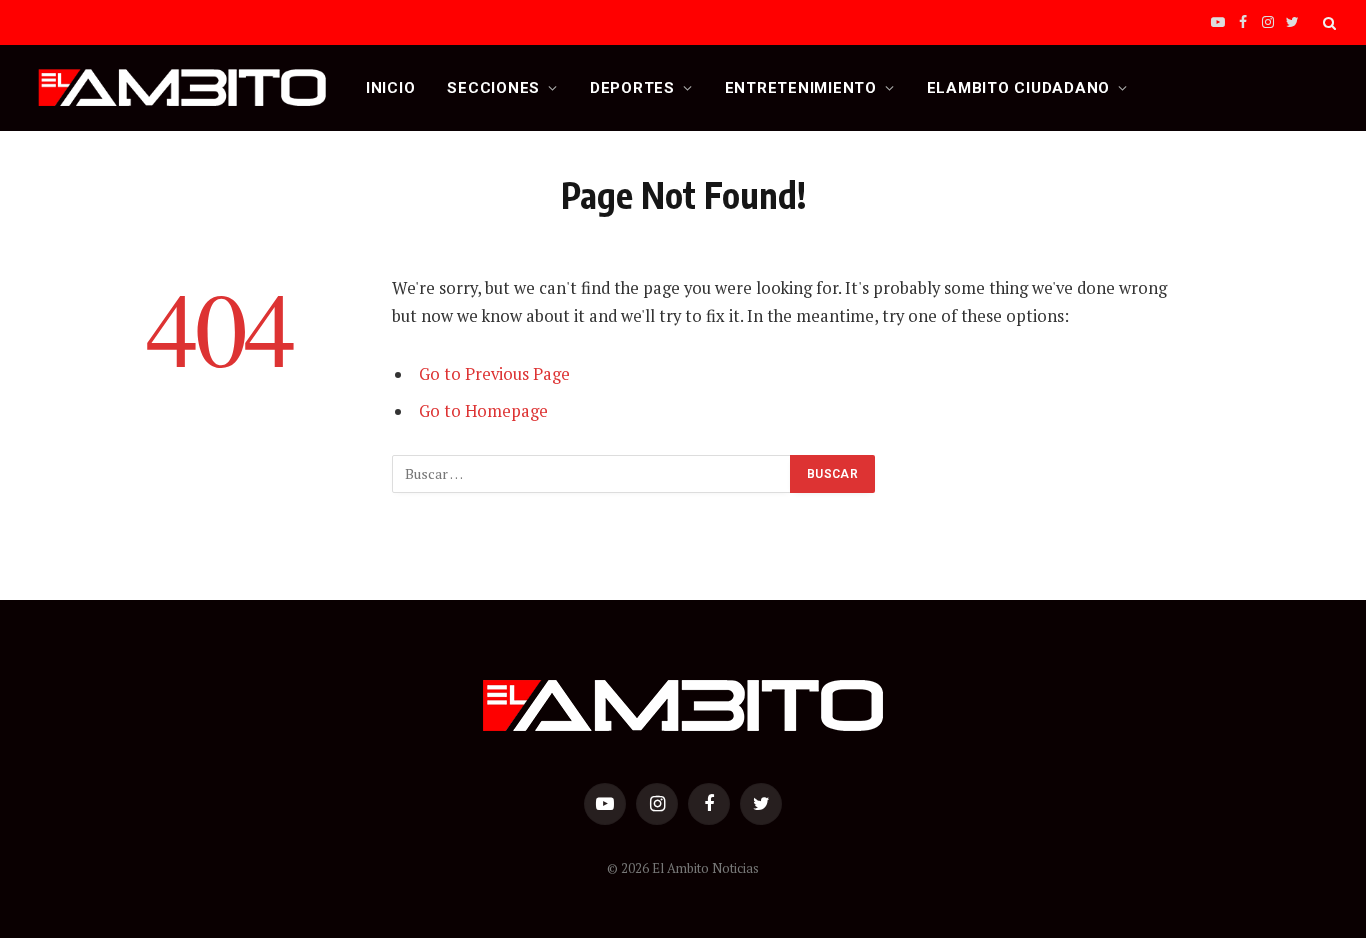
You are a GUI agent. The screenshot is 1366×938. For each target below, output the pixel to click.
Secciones (493, 88)
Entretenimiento (801, 88)
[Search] (1327, 22)
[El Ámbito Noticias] (182, 88)
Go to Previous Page (494, 374)
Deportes (632, 88)
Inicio (391, 88)
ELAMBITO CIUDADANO (1019, 88)
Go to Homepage (483, 411)
